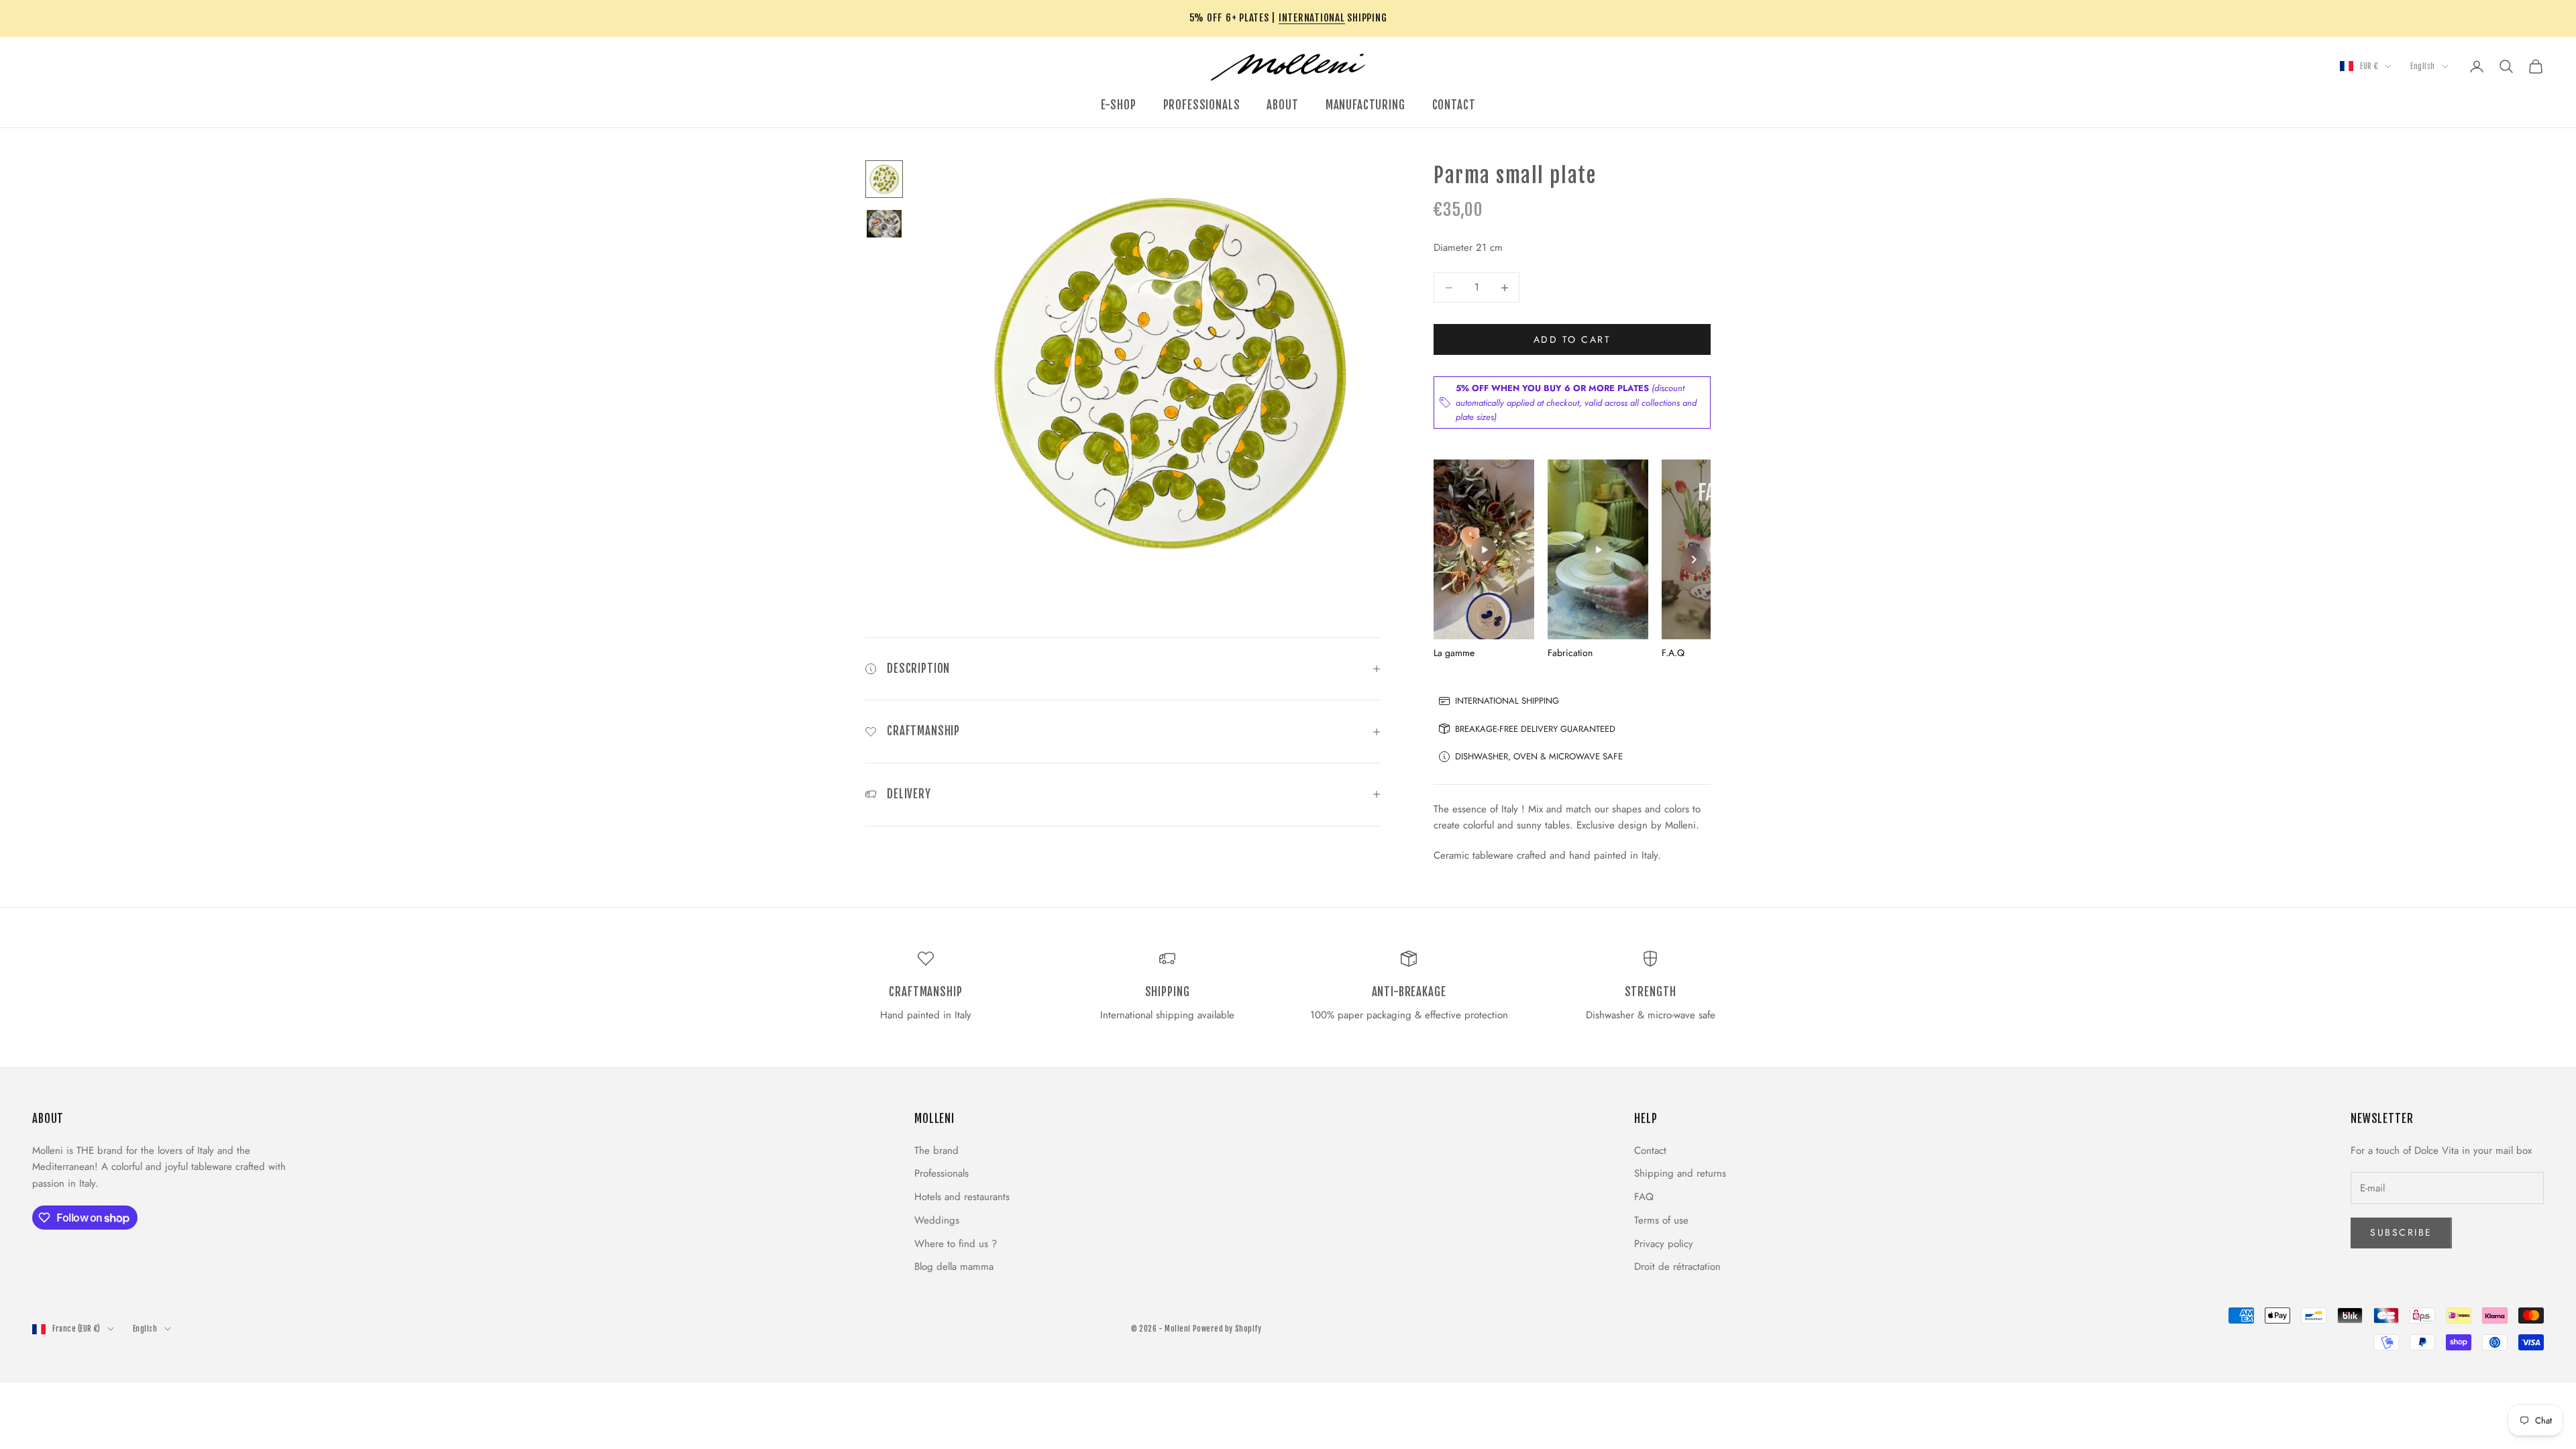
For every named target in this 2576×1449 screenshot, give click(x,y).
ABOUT (1282, 105)
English (2423, 66)
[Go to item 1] (884, 179)
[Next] (1694, 559)
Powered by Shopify (1227, 1329)
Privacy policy (1664, 1244)
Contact (1650, 1150)
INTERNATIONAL (1312, 18)
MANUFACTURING (1365, 105)
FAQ (1644, 1197)
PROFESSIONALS (1202, 105)
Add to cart (1572, 339)
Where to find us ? (956, 1244)
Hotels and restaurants (962, 1197)
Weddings (937, 1220)
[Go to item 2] (884, 224)
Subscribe (2401, 1232)
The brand (936, 1150)
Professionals (942, 1173)
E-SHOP (1119, 105)
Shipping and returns (1680, 1173)
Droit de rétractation (1677, 1267)
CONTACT (1454, 105)
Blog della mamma (954, 1267)
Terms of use (1661, 1220)
